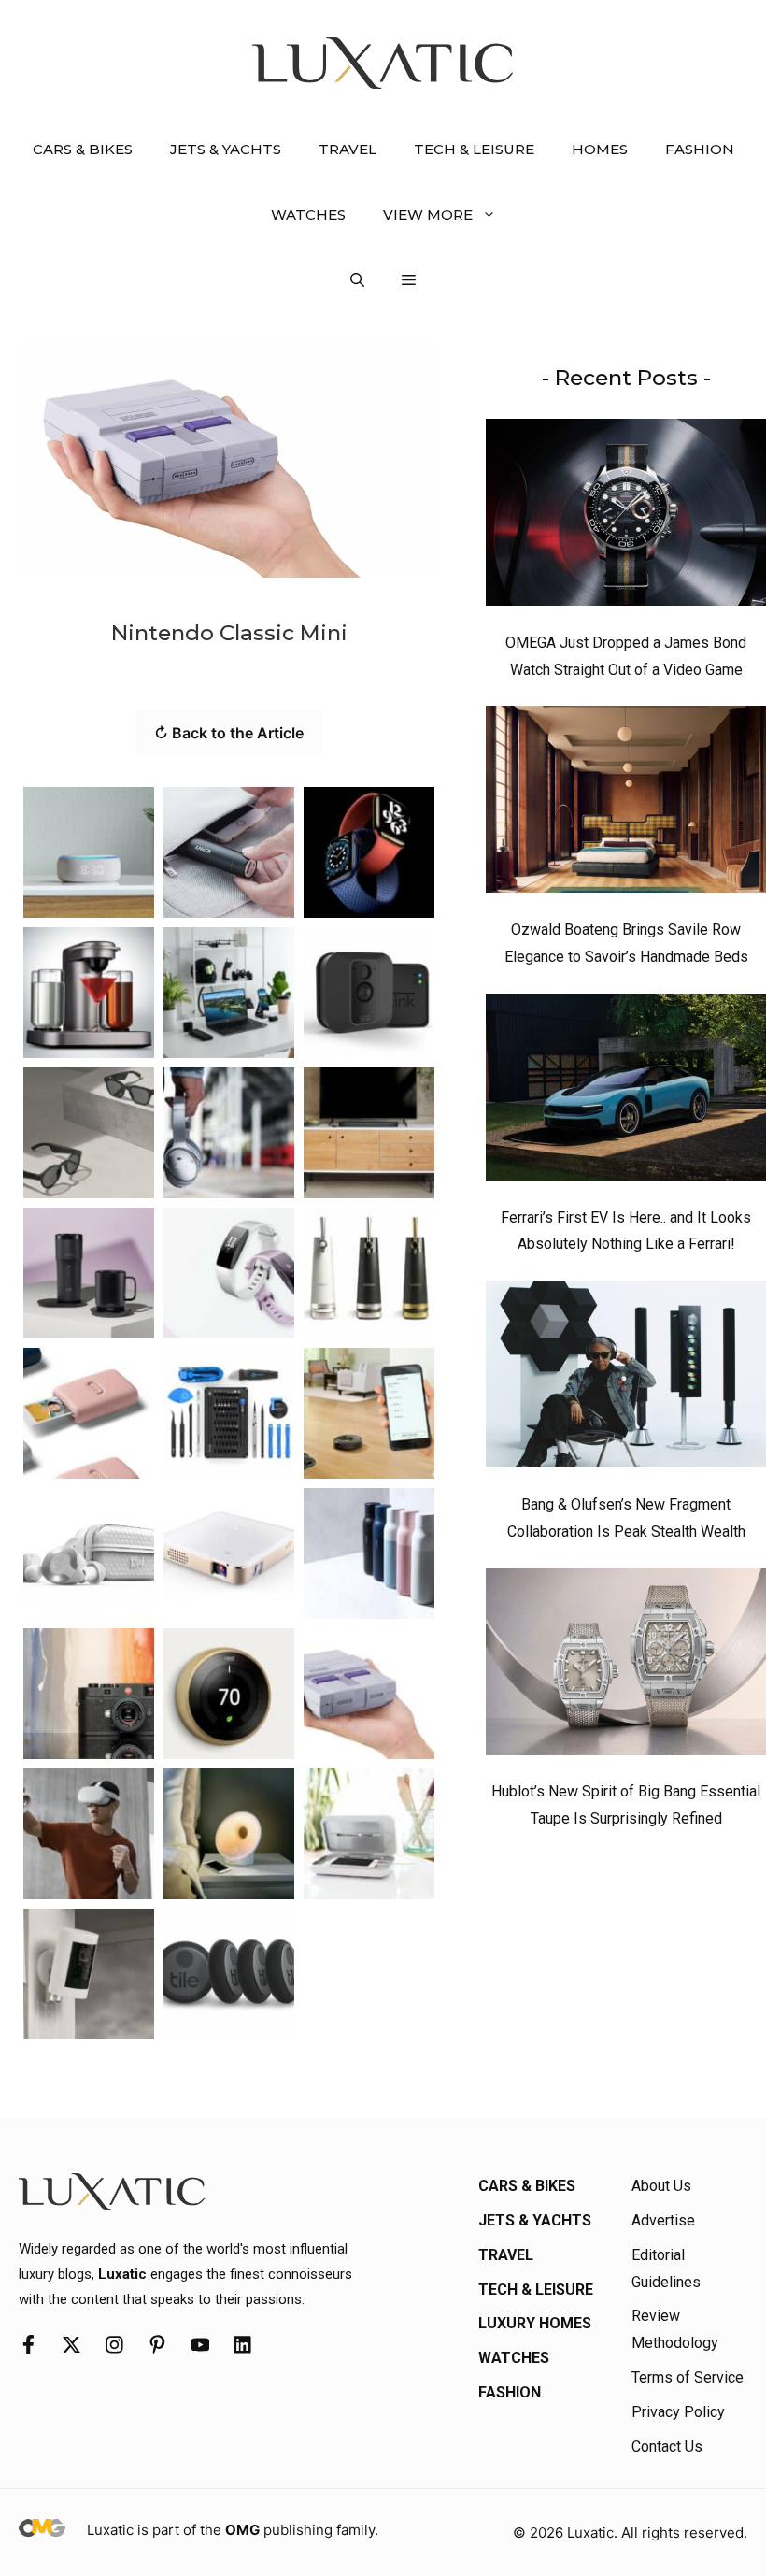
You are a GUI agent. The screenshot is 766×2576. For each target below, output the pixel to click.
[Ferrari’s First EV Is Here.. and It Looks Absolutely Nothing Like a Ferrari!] (626, 1092)
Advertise (663, 2220)
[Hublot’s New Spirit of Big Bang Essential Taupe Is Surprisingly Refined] (626, 1667)
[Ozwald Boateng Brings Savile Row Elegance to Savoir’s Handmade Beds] (626, 804)
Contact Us (667, 2447)
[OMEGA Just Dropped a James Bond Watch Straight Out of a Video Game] (626, 517)
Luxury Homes (535, 2323)
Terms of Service (688, 2377)
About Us (661, 2186)
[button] (357, 280)
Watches (308, 215)
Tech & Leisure (474, 149)
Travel (348, 149)
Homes (600, 149)
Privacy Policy (678, 2412)
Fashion (700, 149)
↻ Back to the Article (229, 733)
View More (428, 215)
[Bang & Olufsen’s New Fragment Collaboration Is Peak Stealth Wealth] (626, 1379)
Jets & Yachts (226, 149)
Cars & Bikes (83, 149)
